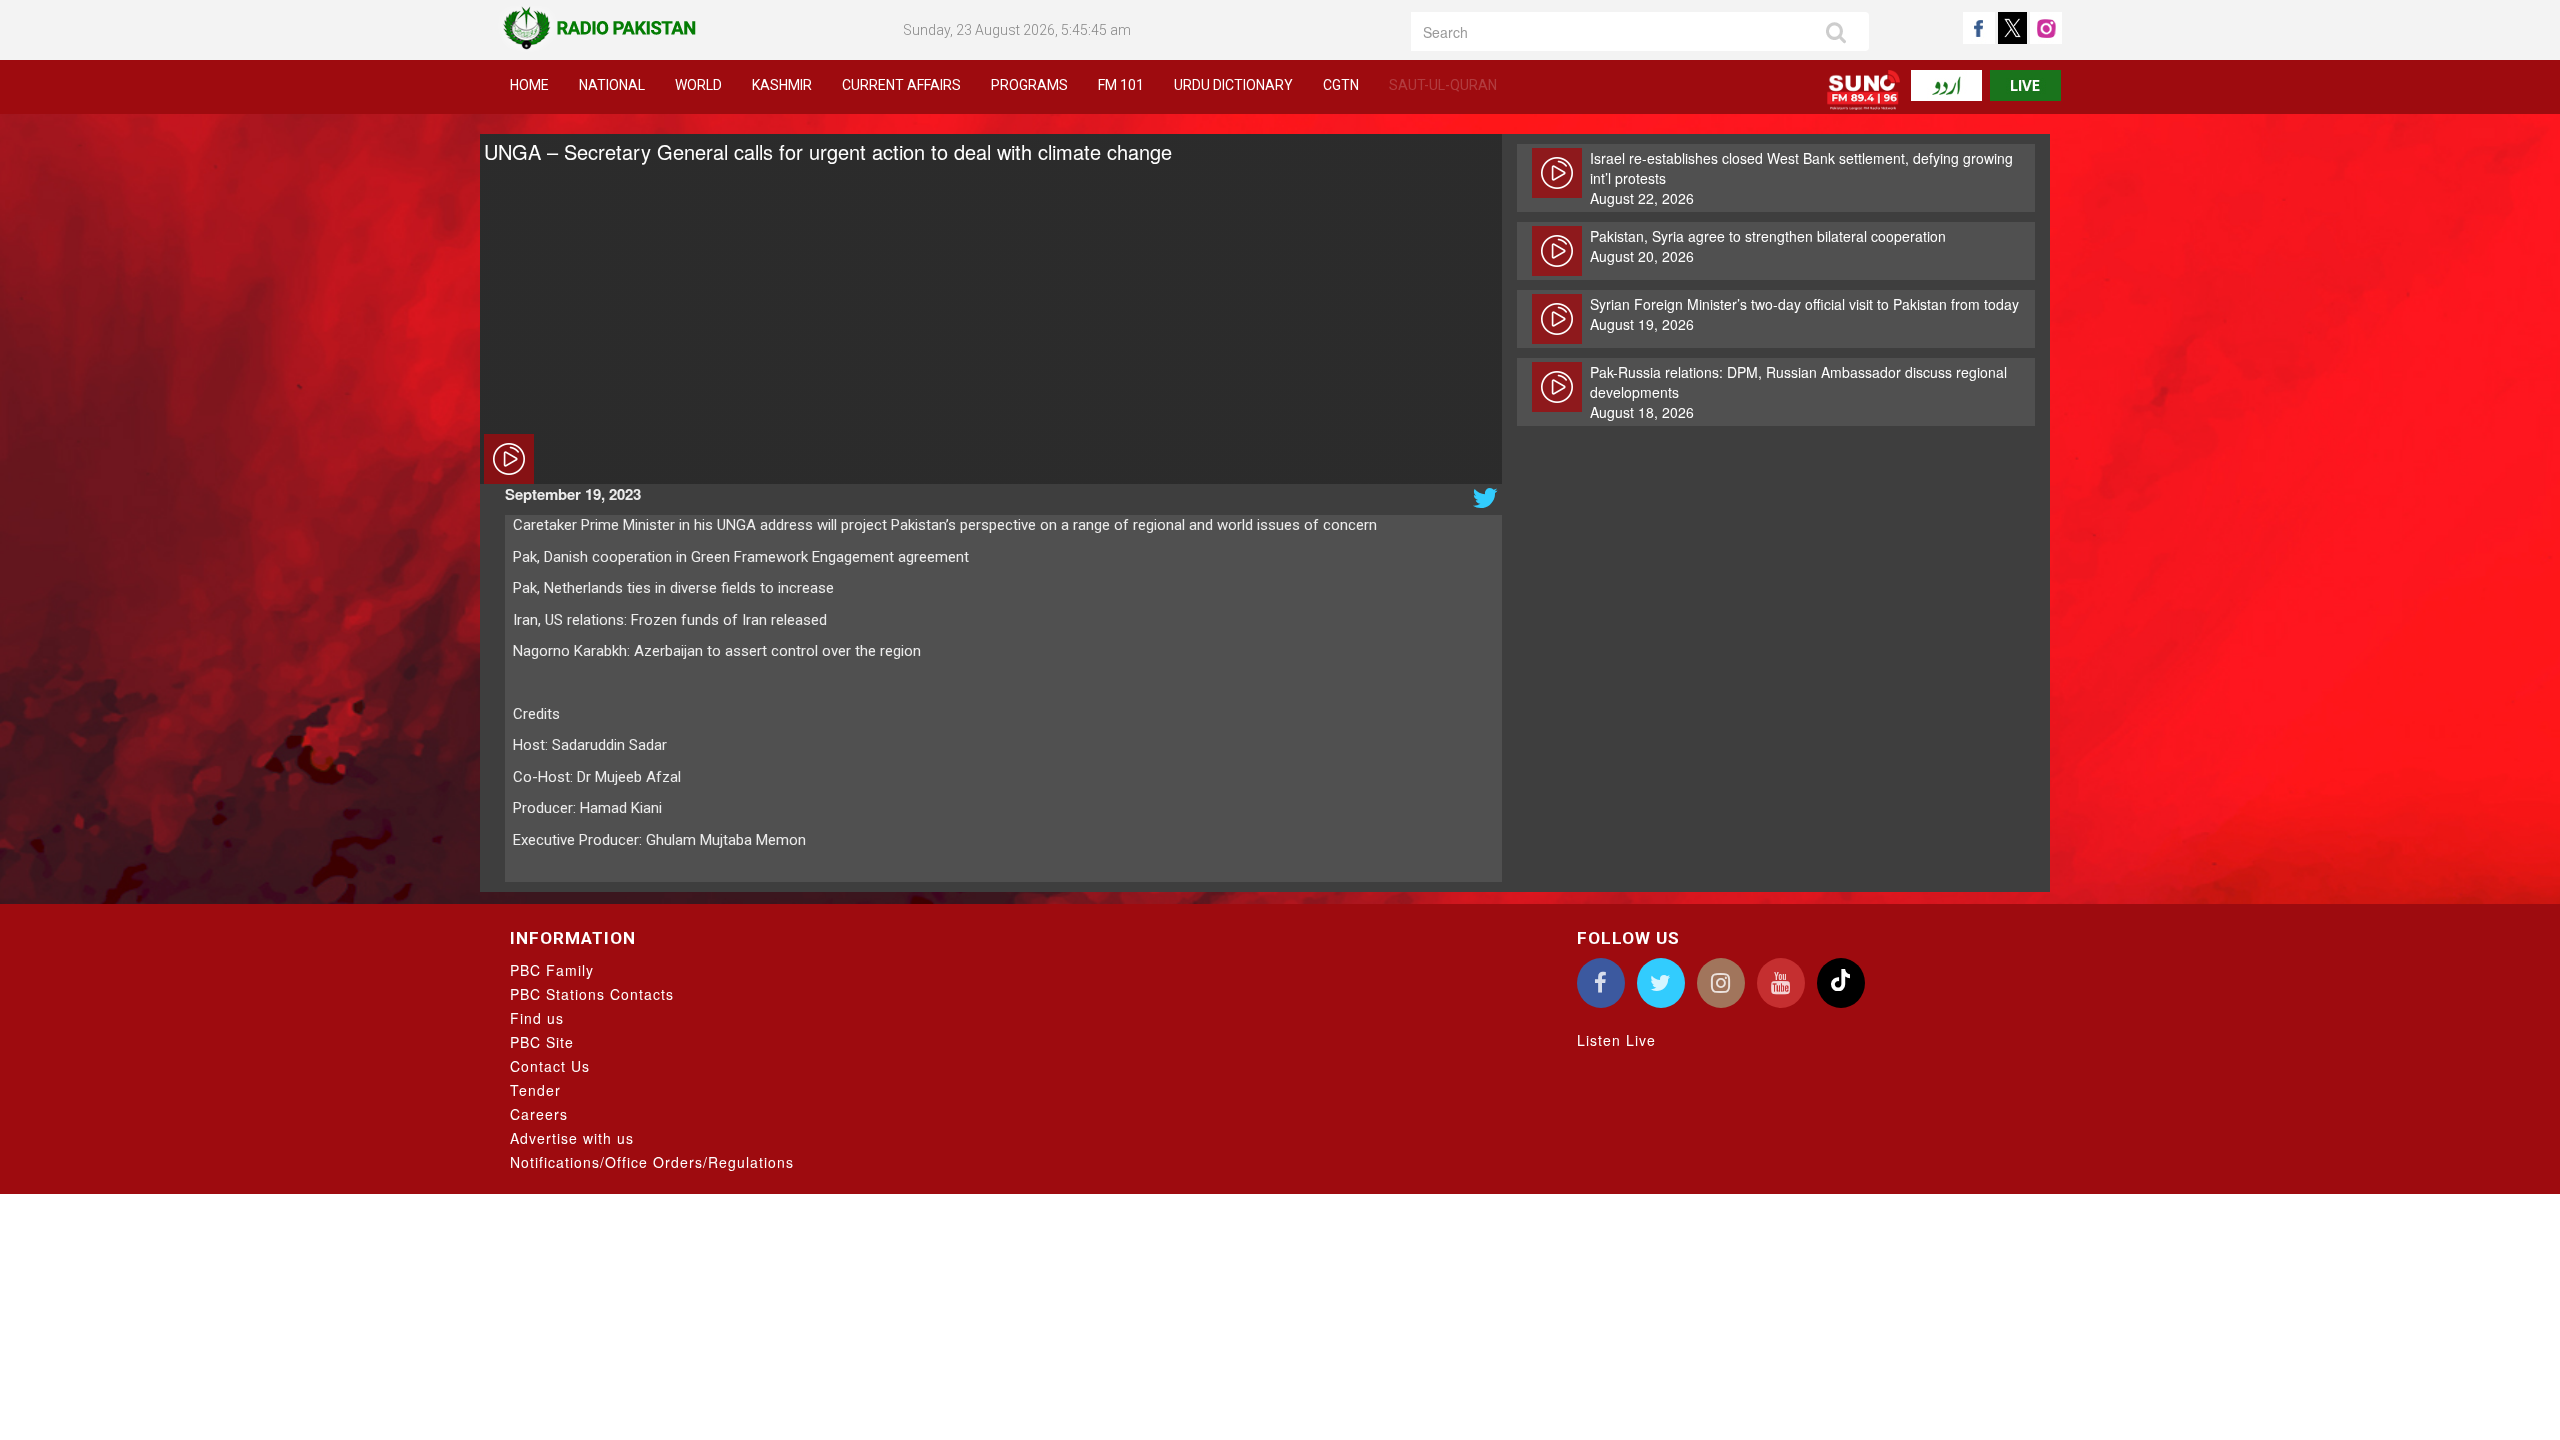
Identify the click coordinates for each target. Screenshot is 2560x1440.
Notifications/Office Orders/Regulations (652, 1162)
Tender (535, 1090)
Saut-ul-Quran (1443, 85)
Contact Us (550, 1066)
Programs (1029, 85)
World (698, 85)
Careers (539, 1114)
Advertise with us (572, 1138)
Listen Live (1616, 1040)
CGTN (1341, 85)
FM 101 (1121, 85)
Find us (537, 1018)
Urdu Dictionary (1233, 85)
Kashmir (782, 85)
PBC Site (542, 1042)
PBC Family (552, 970)
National (612, 85)
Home (529, 85)
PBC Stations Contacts (592, 994)
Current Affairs (901, 85)
